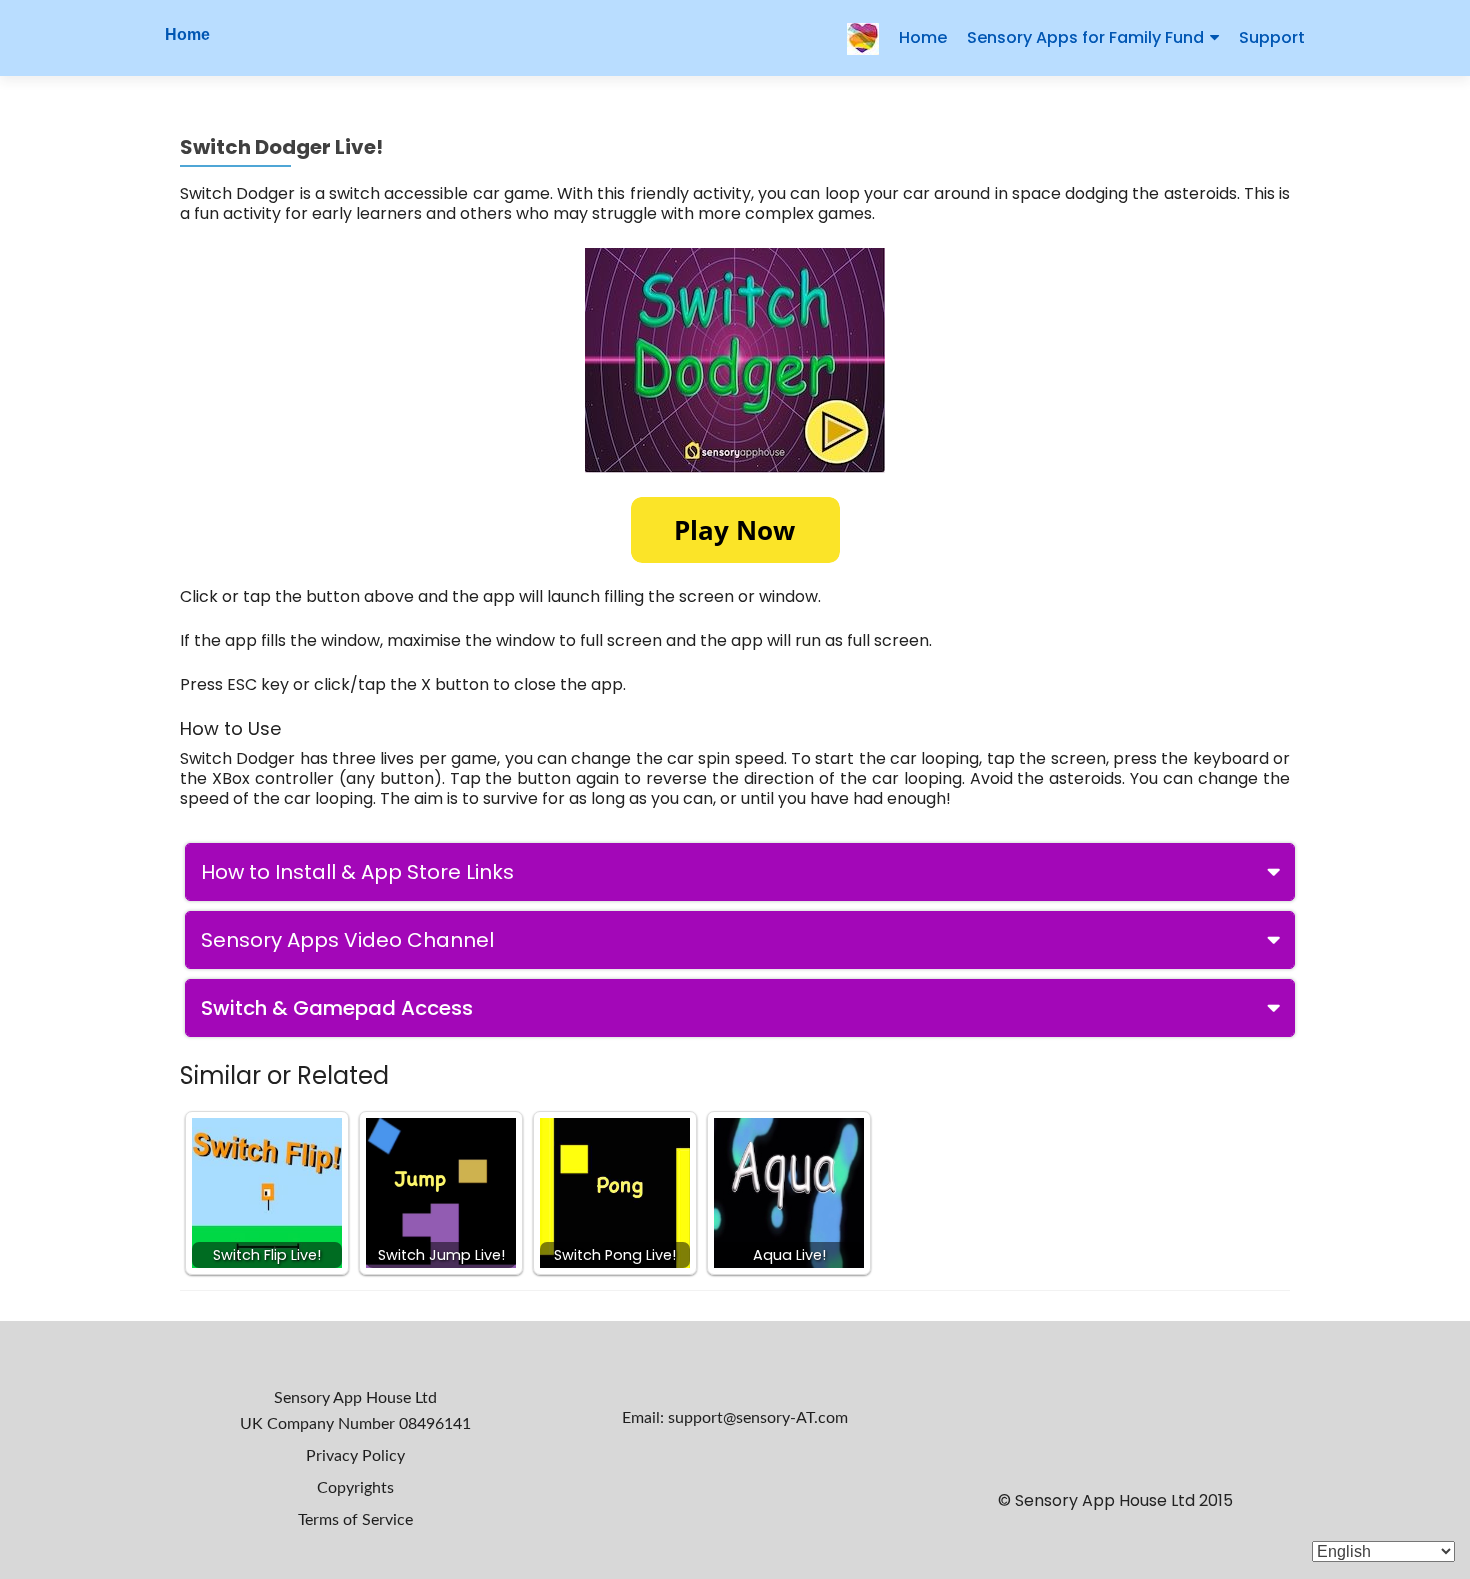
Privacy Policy (355, 1456)
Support (1272, 37)
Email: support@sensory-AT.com (735, 1418)
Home (187, 34)
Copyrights (355, 1488)
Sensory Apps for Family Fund (1085, 37)
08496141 (435, 1424)
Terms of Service (355, 1520)
